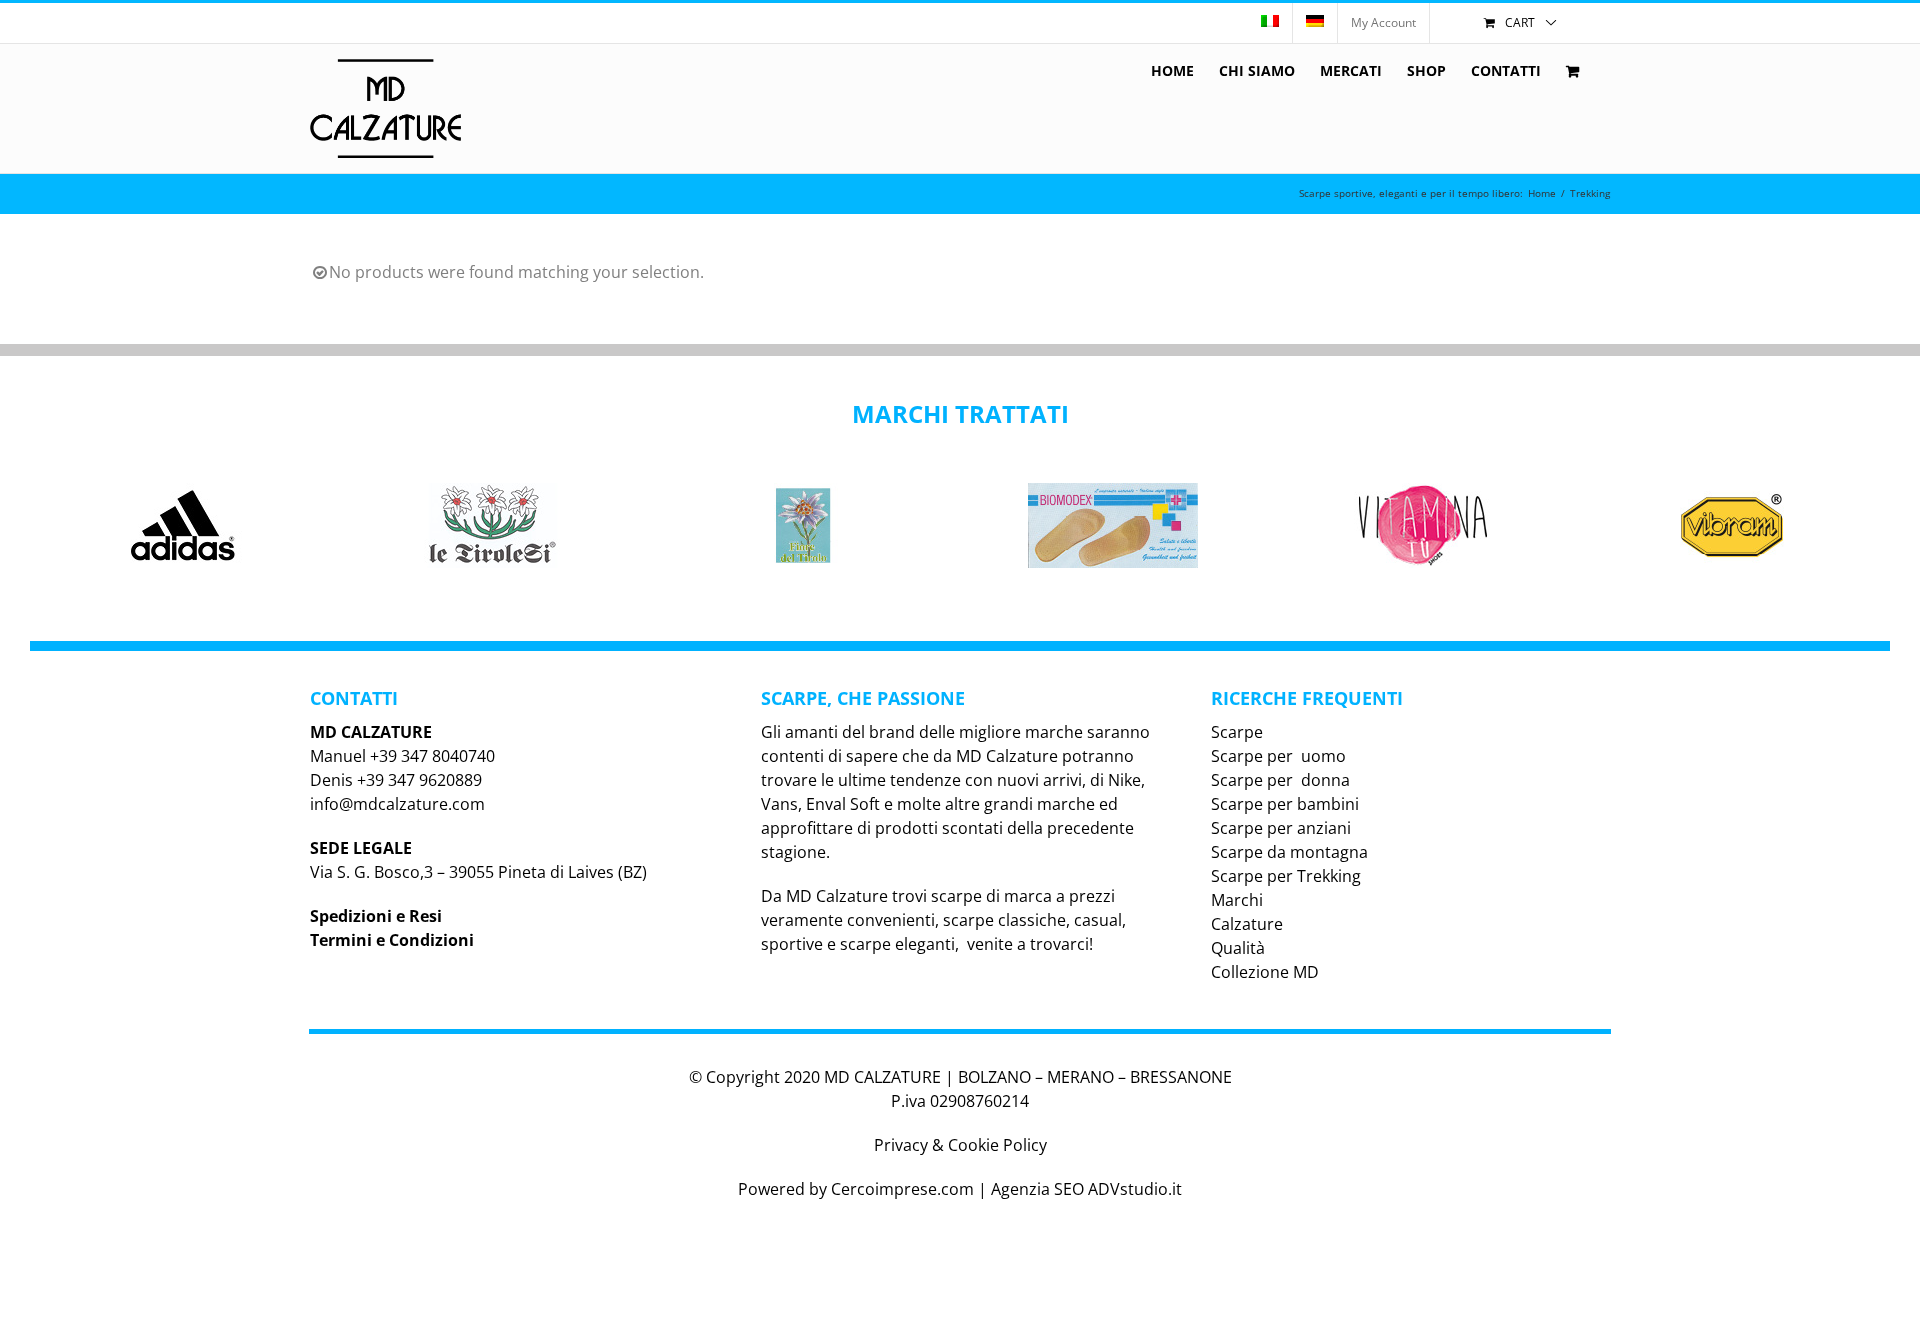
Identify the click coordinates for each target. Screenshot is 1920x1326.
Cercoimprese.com (902, 1189)
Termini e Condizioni (392, 940)
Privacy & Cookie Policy (960, 1145)
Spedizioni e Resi (376, 916)
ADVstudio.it (1135, 1189)
